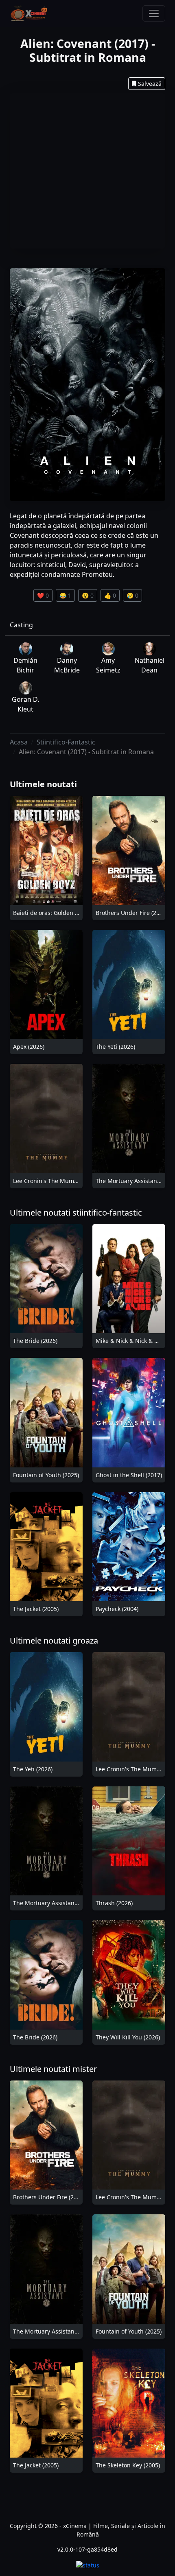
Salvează (150, 84)
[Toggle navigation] (154, 13)
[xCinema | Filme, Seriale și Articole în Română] (29, 13)
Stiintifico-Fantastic (66, 742)
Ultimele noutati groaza (54, 1641)
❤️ (43, 595)
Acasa (19, 742)
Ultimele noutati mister (53, 2069)
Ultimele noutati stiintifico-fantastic (76, 1213)
